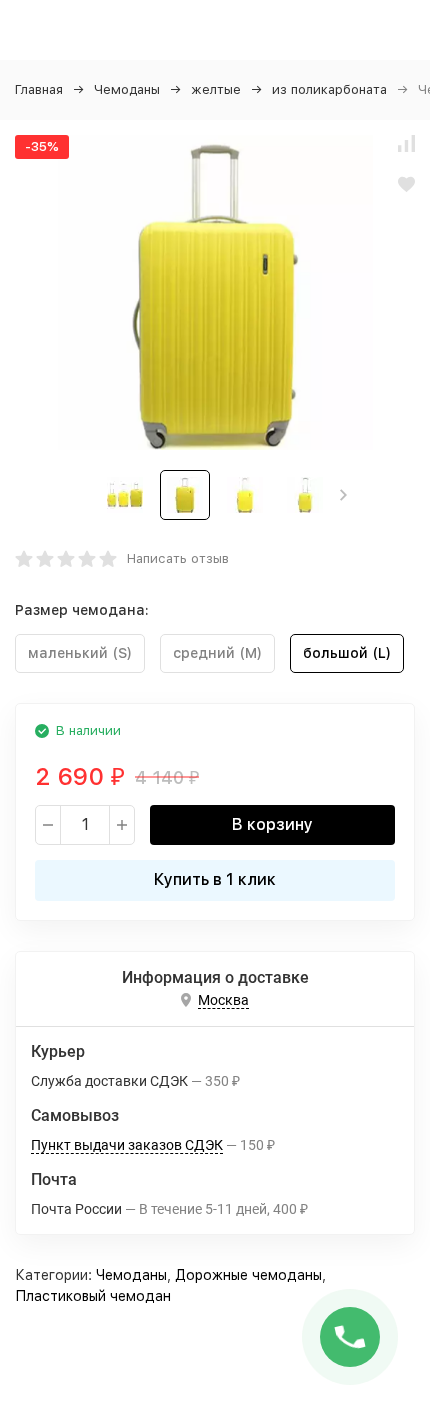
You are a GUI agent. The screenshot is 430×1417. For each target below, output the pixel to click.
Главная (39, 89)
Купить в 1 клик (215, 879)
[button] (343, 495)
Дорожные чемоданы (248, 1275)
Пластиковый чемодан (93, 1296)
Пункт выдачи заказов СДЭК (127, 1145)
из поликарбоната (329, 89)
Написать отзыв (178, 558)
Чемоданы (127, 89)
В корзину (272, 824)
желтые (216, 89)
